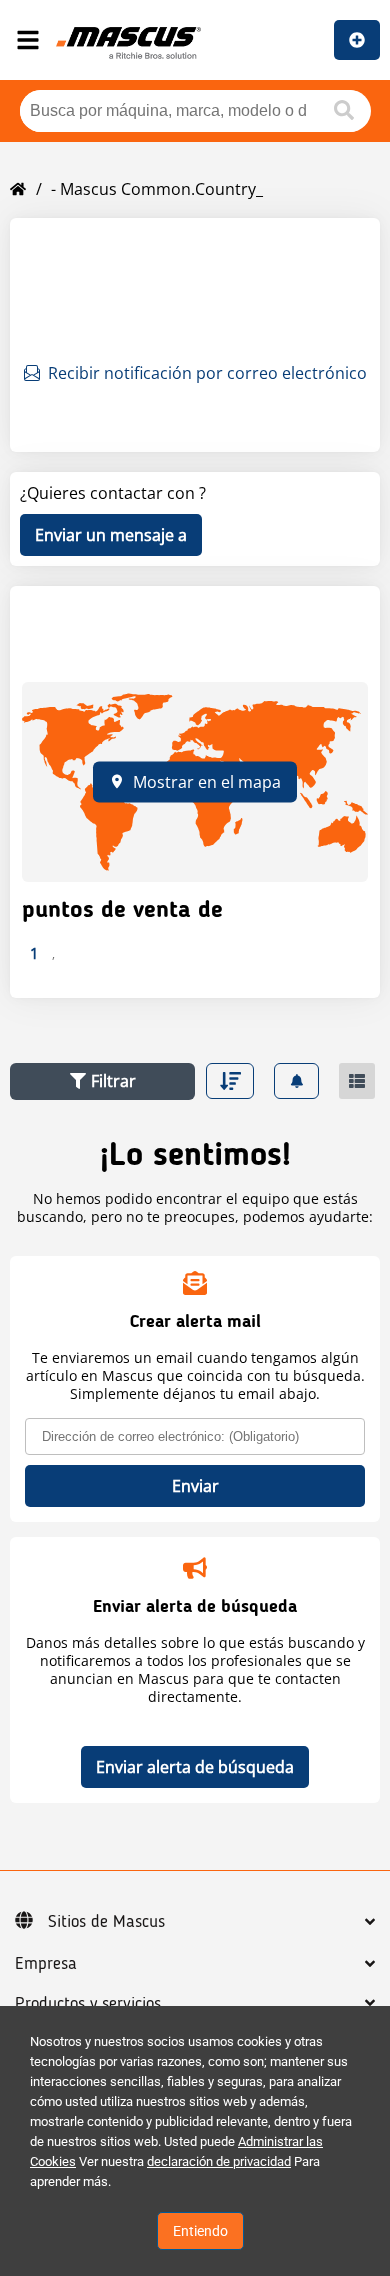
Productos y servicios (88, 2004)
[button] (102, 1081)
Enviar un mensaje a (111, 535)
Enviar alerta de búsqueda (195, 1767)
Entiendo (200, 2231)
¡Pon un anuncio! (357, 40)
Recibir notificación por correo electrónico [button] (207, 373)
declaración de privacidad (219, 2161)
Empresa (46, 1964)
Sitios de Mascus (106, 1922)
